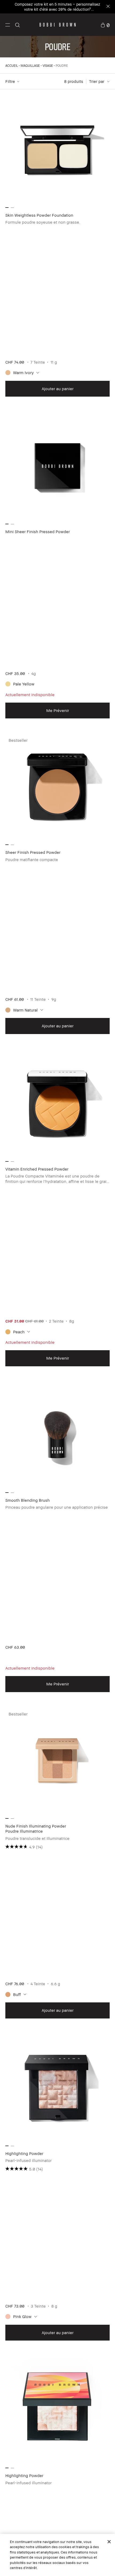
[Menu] (8, 25)
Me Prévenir (58, 710)
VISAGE (48, 66)
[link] (105, 25)
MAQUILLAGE (30, 66)
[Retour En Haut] (105, 1938)
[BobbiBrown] (58, 25)
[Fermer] (109, 2542)
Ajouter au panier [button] (58, 389)
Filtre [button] (10, 81)
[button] (8, 25)
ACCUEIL (12, 66)
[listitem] (57, 248)
